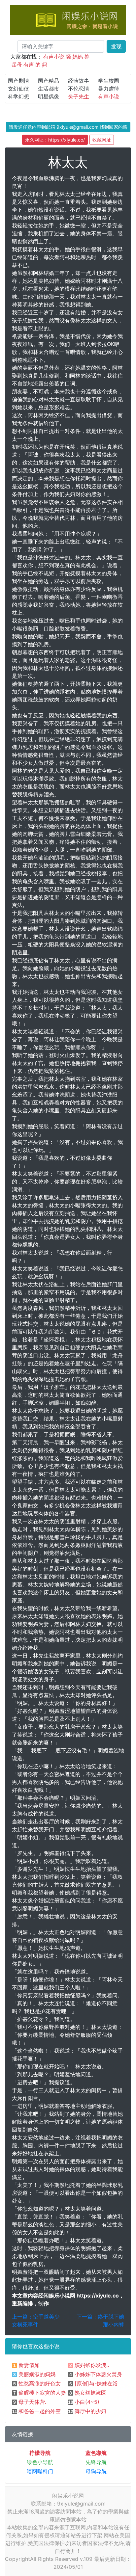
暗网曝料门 (40, 2471)
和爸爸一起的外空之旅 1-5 (50, 2411)
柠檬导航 (40, 2453)
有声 (29, 65)
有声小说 (54, 57)
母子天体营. (32, 2402)
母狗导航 (96, 2471)
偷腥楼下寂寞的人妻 (42, 2393)
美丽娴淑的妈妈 (37, 2374)
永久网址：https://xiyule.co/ (55, 140)
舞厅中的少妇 (90, 2411)
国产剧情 (18, 81)
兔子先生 (79, 96)
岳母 (17, 65)
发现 (116, 46)
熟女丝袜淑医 (90, 2393)
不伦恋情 (79, 89)
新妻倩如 (29, 2365)
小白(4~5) (87, 2402)
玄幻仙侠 (18, 89)
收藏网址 (102, 140)
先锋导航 (96, 2462)
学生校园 (109, 81)
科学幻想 (18, 96)
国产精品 (49, 81)
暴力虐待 (109, 89)
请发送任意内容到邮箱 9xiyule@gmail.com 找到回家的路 (68, 127)
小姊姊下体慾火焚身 (98, 2374)
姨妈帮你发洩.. (92, 2365)
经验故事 (79, 81)
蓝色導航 (96, 2453)
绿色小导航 (40, 2462)
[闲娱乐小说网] (68, 19)
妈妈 (78, 57)
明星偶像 (49, 96)
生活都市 (49, 89)
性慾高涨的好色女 (40, 2383)
